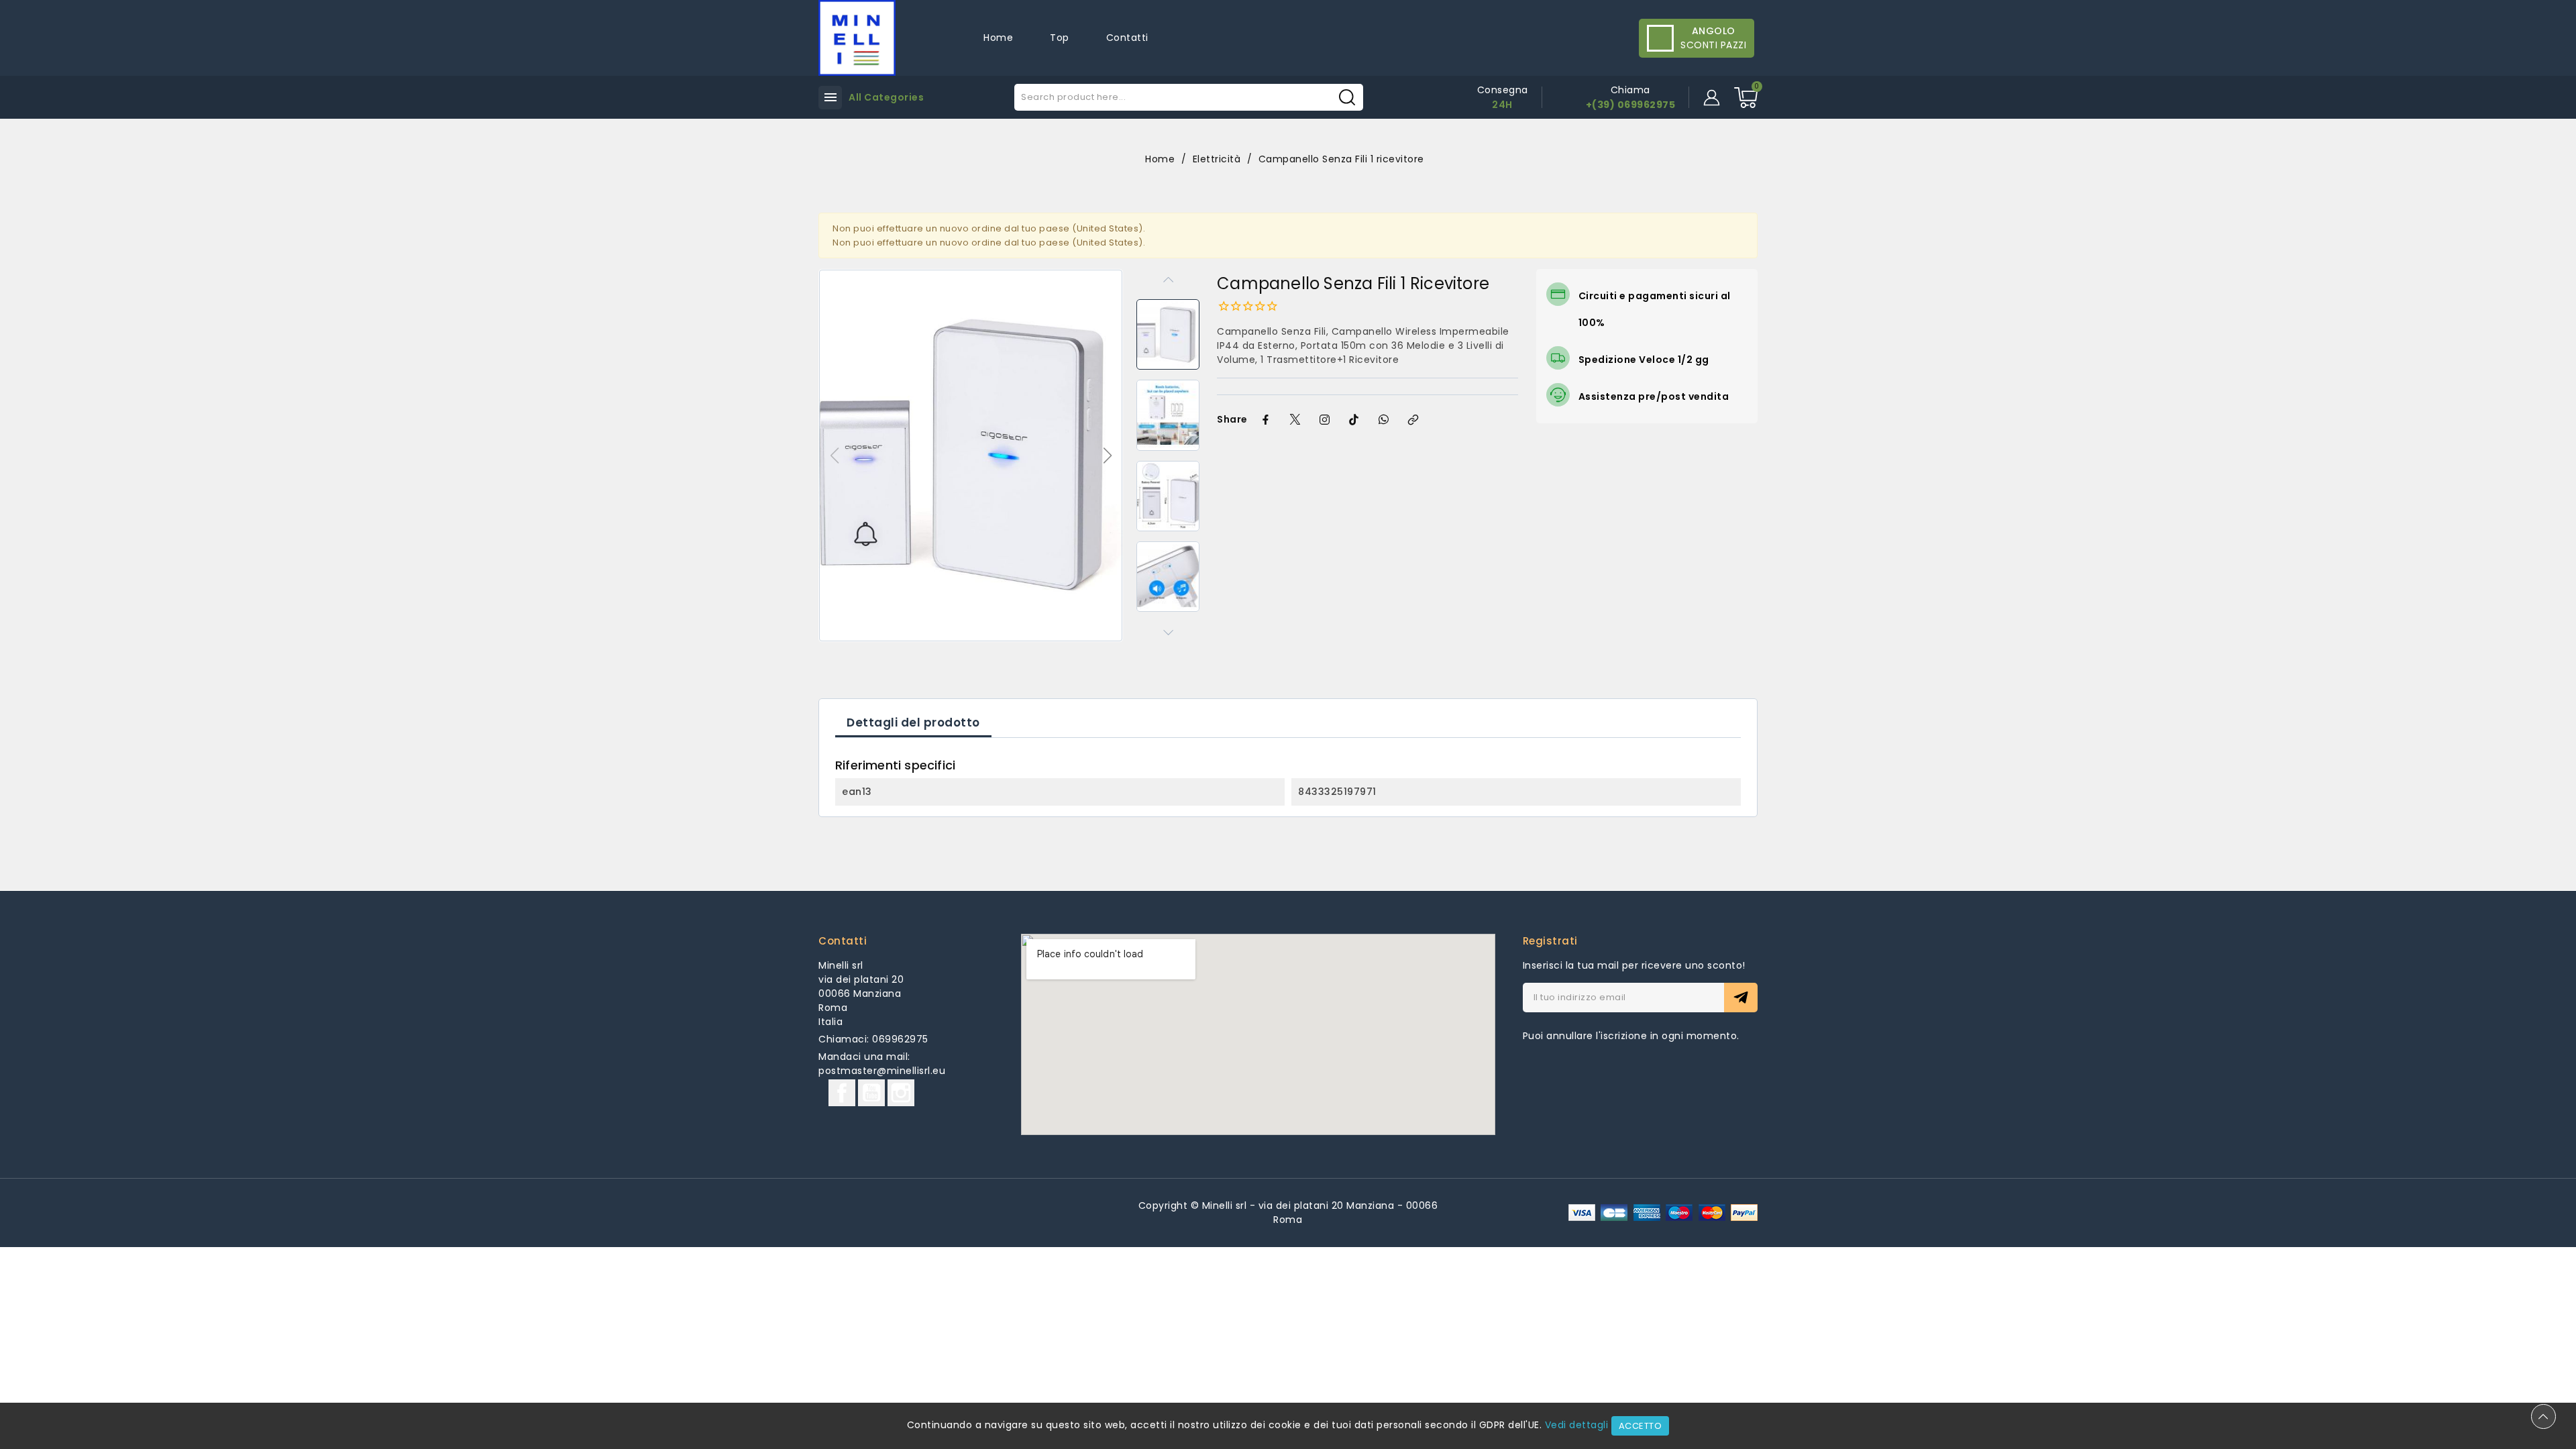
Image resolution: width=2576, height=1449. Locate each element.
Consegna (1503, 90)
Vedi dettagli (1577, 1425)
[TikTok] (1354, 420)
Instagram (901, 1093)
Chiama (1630, 90)
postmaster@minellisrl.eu (882, 1071)
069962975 (900, 1039)
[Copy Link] (1413, 420)
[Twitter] (1295, 420)
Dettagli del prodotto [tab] (913, 722)
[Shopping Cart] (1746, 98)
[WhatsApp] (1384, 420)
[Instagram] (1325, 420)
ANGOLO (1714, 31)
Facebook (842, 1093)
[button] (1107, 455)
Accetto (1641, 1426)
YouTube (871, 1093)
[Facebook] (1266, 420)
